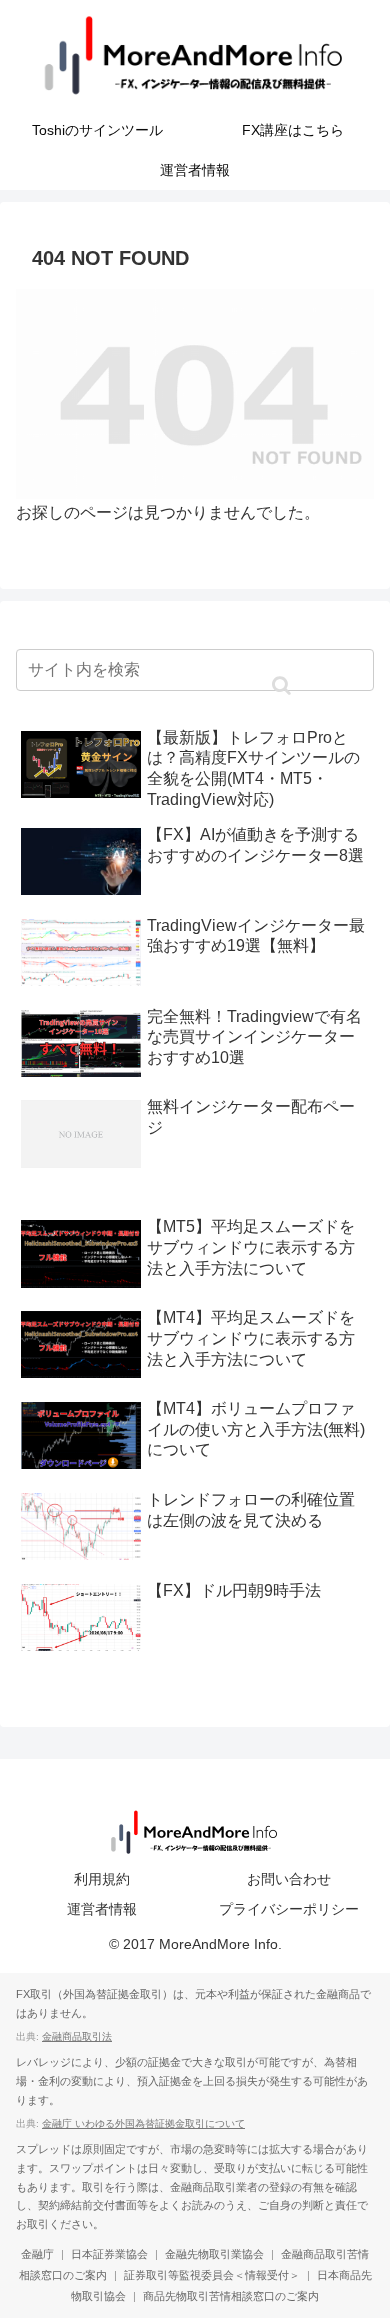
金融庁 (37, 2254)
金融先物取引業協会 (214, 2254)
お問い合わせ (289, 1879)
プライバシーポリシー (289, 1909)
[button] (281, 686)
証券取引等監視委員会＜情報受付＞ (212, 2275)
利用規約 (102, 1879)
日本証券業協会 (109, 2254)
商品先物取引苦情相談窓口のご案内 (231, 2296)
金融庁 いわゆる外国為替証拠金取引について (143, 2123)
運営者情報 (102, 1909)
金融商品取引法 (77, 2036)
